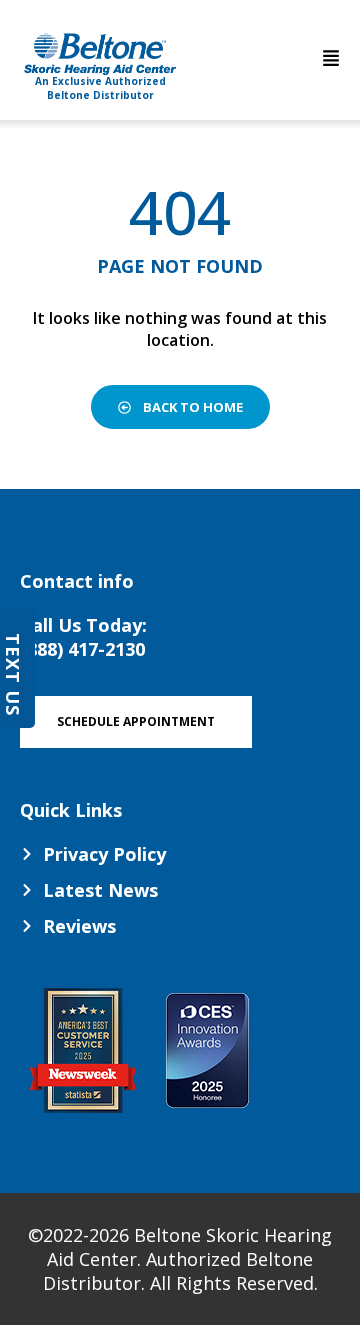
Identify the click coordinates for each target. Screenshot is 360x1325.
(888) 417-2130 (82, 649)
